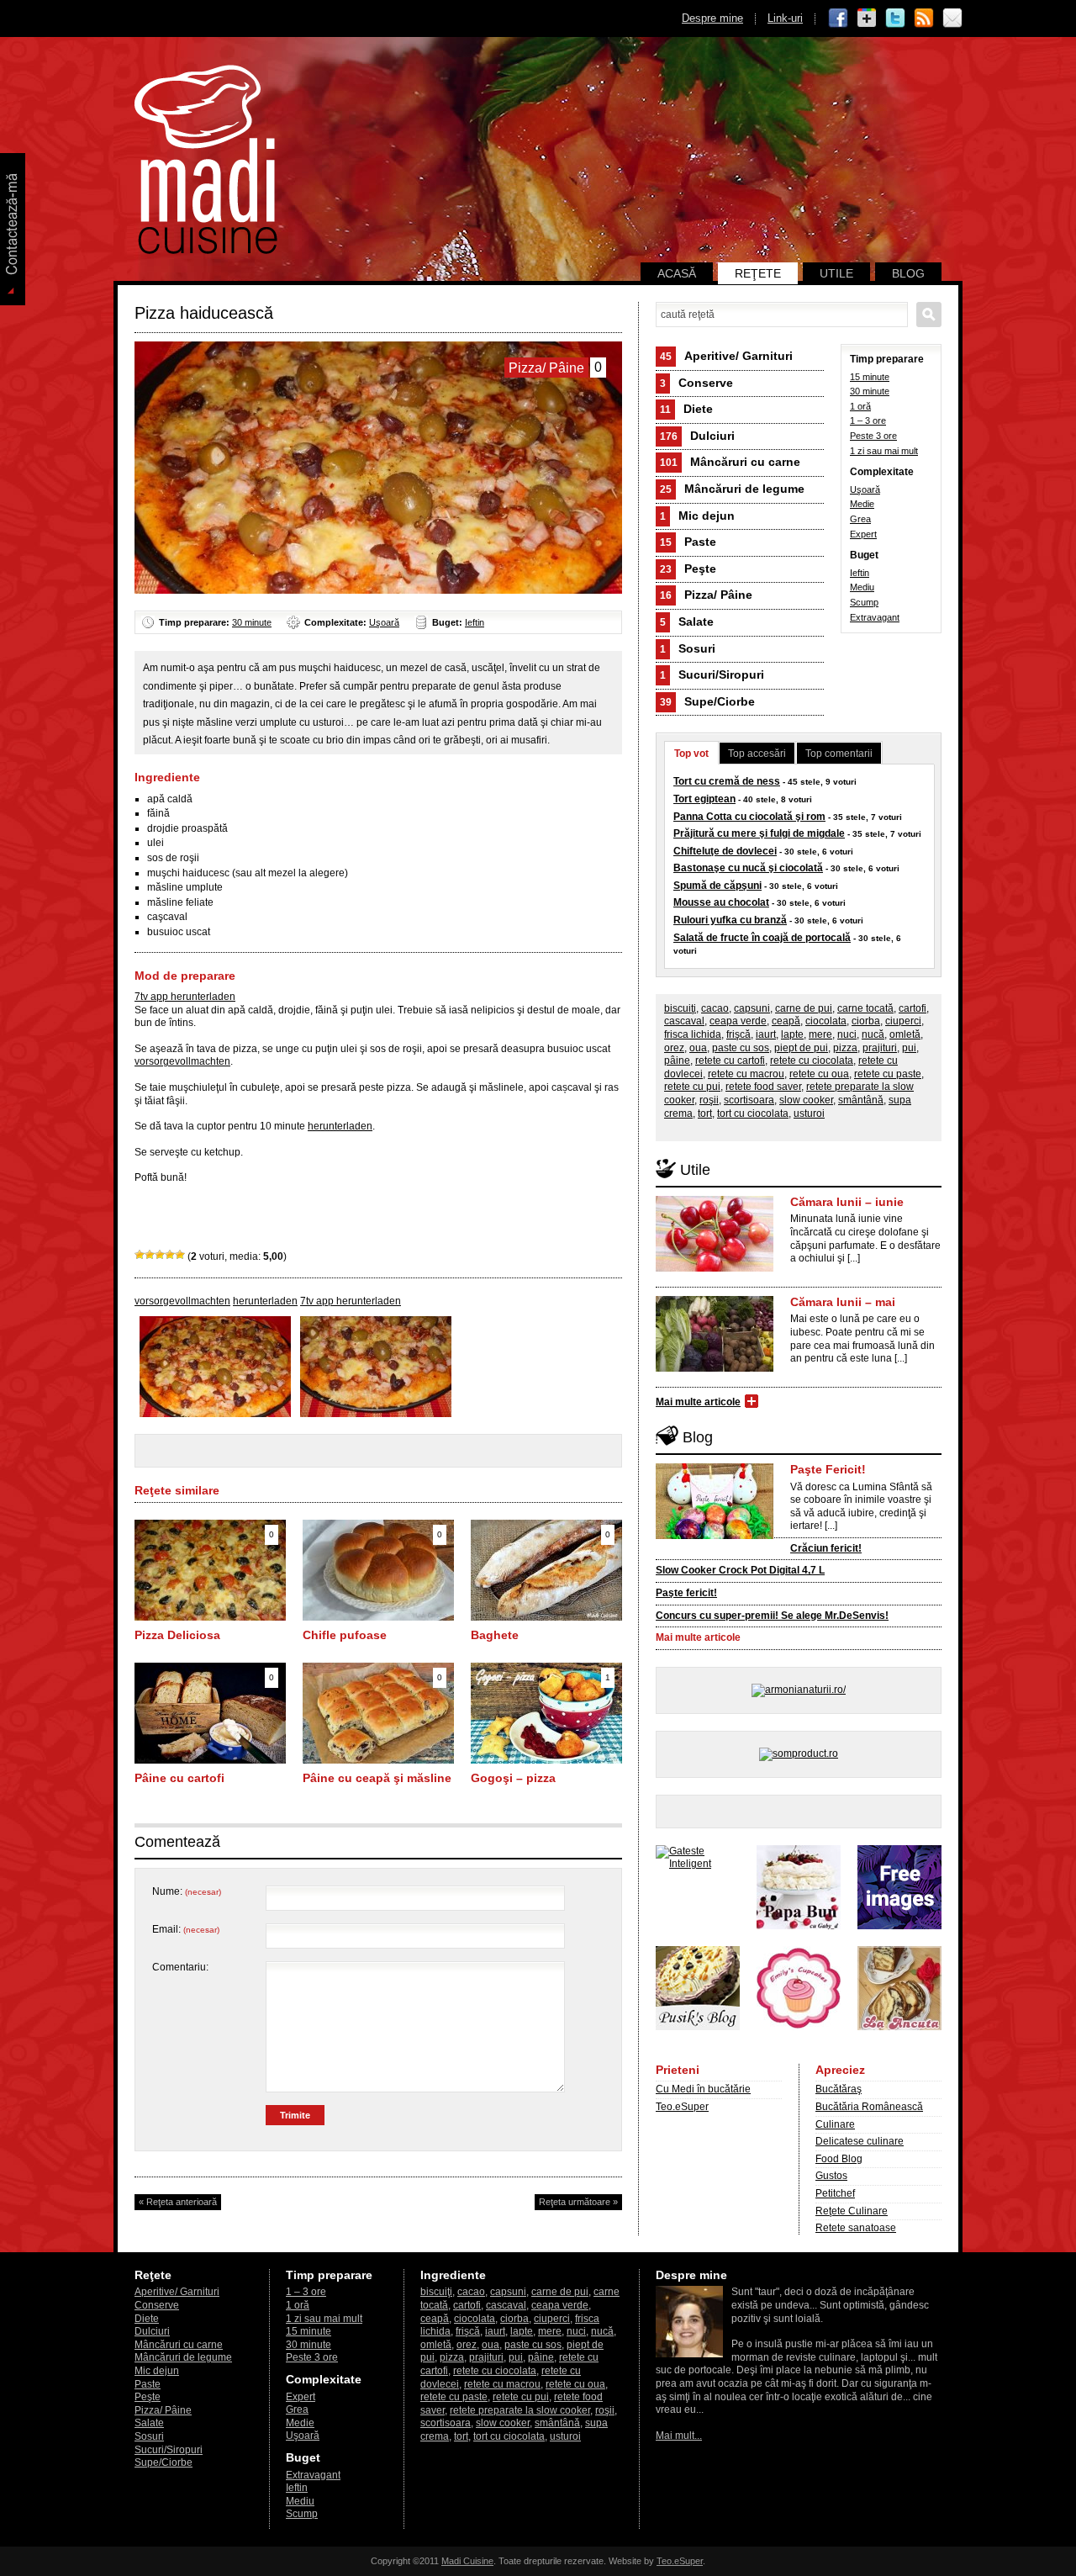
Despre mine (712, 18)
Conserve (696, 383)
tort (705, 1113)
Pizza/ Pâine (706, 595)
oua (698, 1048)
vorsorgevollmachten (182, 1061)
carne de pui (804, 1008)
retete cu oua (819, 1074)
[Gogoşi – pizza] (546, 1760)
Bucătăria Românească (869, 2107)
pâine (677, 1061)
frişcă (738, 1034)
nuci (847, 1034)
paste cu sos (741, 1048)
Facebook (838, 19)
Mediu (862, 587)
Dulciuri (697, 436)
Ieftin (475, 622)
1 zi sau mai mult (884, 451)
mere (820, 1034)
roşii (709, 1100)
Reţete (758, 273)
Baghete (495, 1635)
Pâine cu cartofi (179, 1778)
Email (952, 19)
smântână (861, 1100)
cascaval (684, 1021)
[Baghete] (546, 1617)
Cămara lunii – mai (843, 1302)
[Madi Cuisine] (206, 251)
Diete (686, 409)
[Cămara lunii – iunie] (715, 1268)
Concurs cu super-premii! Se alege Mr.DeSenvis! (772, 1616)
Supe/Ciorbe (707, 701)
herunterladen (340, 1126)
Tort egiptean (704, 799)
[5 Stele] (180, 1255)
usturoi (809, 1113)
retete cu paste (888, 1074)
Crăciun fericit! (826, 1548)
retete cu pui (692, 1087)
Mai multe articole (698, 1402)
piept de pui (801, 1048)
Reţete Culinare (852, 2211)
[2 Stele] (150, 1255)
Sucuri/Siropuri (712, 674)
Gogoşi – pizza (513, 1778)
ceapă (786, 1021)
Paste (688, 542)
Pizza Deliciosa (177, 1635)
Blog (908, 273)
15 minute (870, 377)
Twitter (895, 19)
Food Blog (839, 2159)
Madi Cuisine (467, 2561)
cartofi (912, 1008)
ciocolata (826, 1021)
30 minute (252, 622)
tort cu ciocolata (753, 1113)
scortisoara (749, 1100)
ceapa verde (738, 1021)
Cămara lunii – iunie (847, 1202)
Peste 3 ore (873, 436)
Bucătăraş (839, 2089)
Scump (864, 602)
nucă (873, 1034)
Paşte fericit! (686, 1593)
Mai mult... (679, 2436)
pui (909, 1048)
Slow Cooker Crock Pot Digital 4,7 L (740, 1570)
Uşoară (384, 622)
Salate (687, 622)
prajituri (880, 1048)
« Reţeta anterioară (178, 2202)
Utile (836, 273)
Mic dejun (697, 516)
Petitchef (835, 2193)
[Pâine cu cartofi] (210, 1760)
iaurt (766, 1034)
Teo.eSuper (682, 2107)
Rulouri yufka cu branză (730, 920)
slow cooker (806, 1100)
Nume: (187, 1891)
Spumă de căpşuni (717, 886)
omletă (905, 1034)
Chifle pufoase (345, 1635)
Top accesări (757, 754)
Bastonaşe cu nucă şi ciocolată (748, 868)
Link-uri (785, 18)
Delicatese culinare (860, 2141)
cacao (715, 1008)
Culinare (835, 2124)
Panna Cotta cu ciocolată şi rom (749, 817)
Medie (862, 504)
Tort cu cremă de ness (727, 781)
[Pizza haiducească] (215, 1414)
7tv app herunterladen (185, 997)
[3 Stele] (160, 1255)
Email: (186, 1929)
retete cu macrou (746, 1074)
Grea (860, 519)
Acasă (677, 273)
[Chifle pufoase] (378, 1617)
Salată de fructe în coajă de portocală (762, 938)
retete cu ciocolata (812, 1061)
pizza (845, 1048)
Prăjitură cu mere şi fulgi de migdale (759, 833)
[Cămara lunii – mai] (715, 1368)
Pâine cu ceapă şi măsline (377, 1778)
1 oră (860, 406)
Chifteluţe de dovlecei (725, 851)
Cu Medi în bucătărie (703, 2089)
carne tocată (865, 1008)
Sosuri (688, 648)
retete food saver (763, 1087)
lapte (792, 1034)
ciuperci (903, 1021)
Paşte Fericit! (828, 1469)
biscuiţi (680, 1008)
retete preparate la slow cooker (520, 2410)
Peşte (688, 569)
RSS (924, 19)
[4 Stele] (170, 1255)
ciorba (866, 1021)
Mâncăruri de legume (732, 489)
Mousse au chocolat (721, 902)
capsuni (752, 1008)
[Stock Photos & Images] (899, 1926)
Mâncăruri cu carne (730, 462)
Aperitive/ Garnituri (726, 356)
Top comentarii (839, 754)
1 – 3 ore (868, 421)
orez (674, 1048)
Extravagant (875, 617)
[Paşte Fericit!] (715, 1536)
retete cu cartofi (730, 1061)
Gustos (831, 2176)
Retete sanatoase (856, 2228)
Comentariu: (180, 1967)
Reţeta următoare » (578, 2202)
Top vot (691, 754)
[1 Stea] (140, 1255)
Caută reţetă (929, 315)
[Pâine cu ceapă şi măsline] (378, 1760)
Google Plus (867, 19)
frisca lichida (693, 1034)
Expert (863, 534)
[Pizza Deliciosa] (210, 1617)
